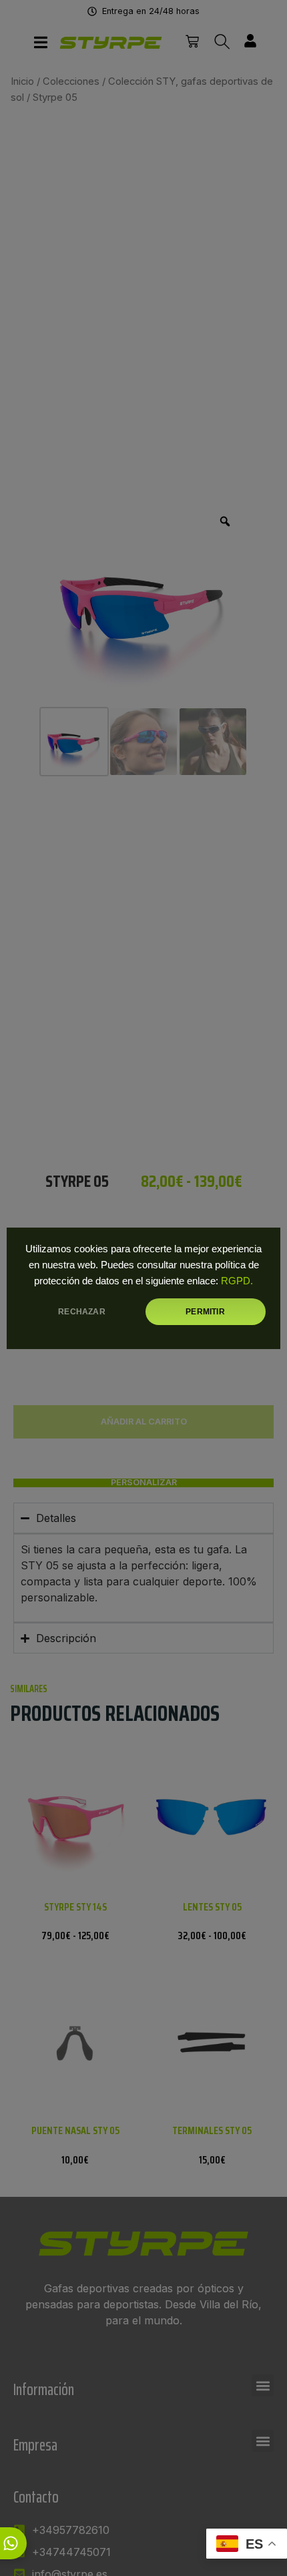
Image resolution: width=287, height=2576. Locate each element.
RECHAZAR (81, 1312)
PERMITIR (205, 1312)
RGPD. (237, 1281)
